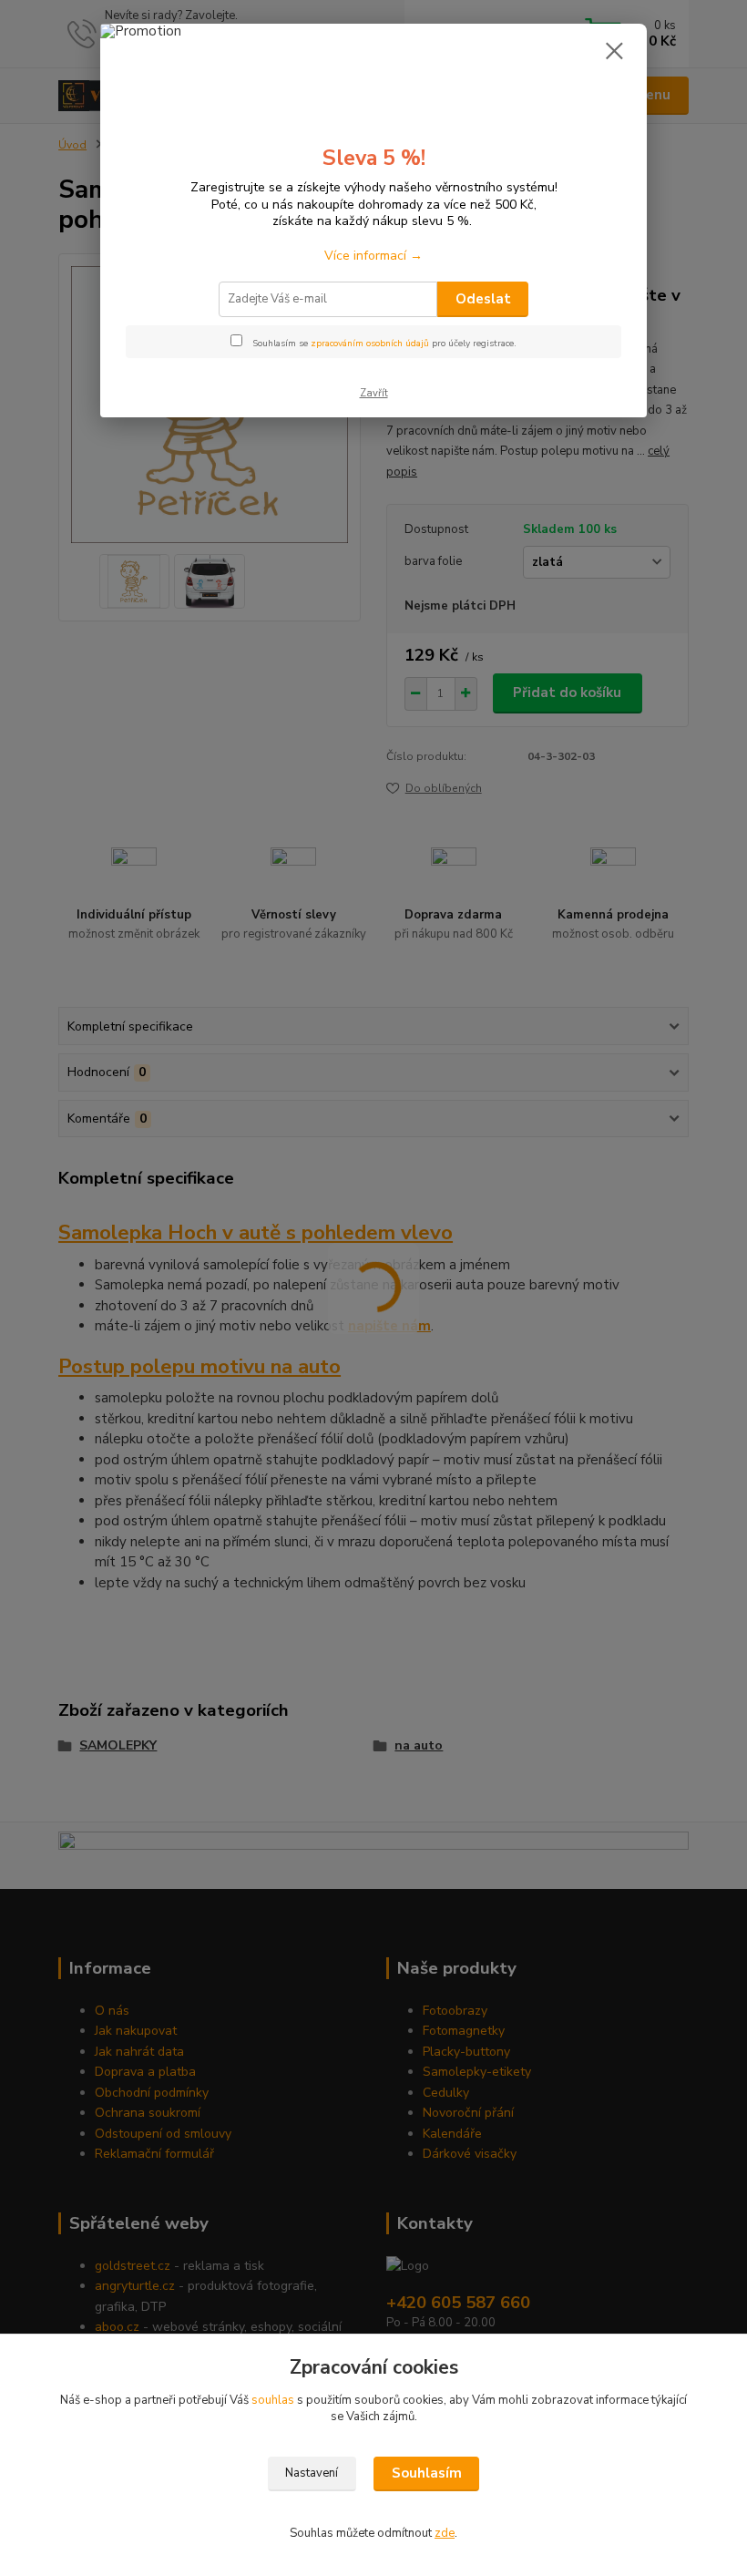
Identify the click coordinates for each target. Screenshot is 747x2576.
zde (445, 2533)
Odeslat (483, 299)
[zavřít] (614, 52)
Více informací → (373, 256)
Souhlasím (427, 2473)
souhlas (273, 2400)
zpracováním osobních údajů (370, 344)
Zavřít (374, 393)
